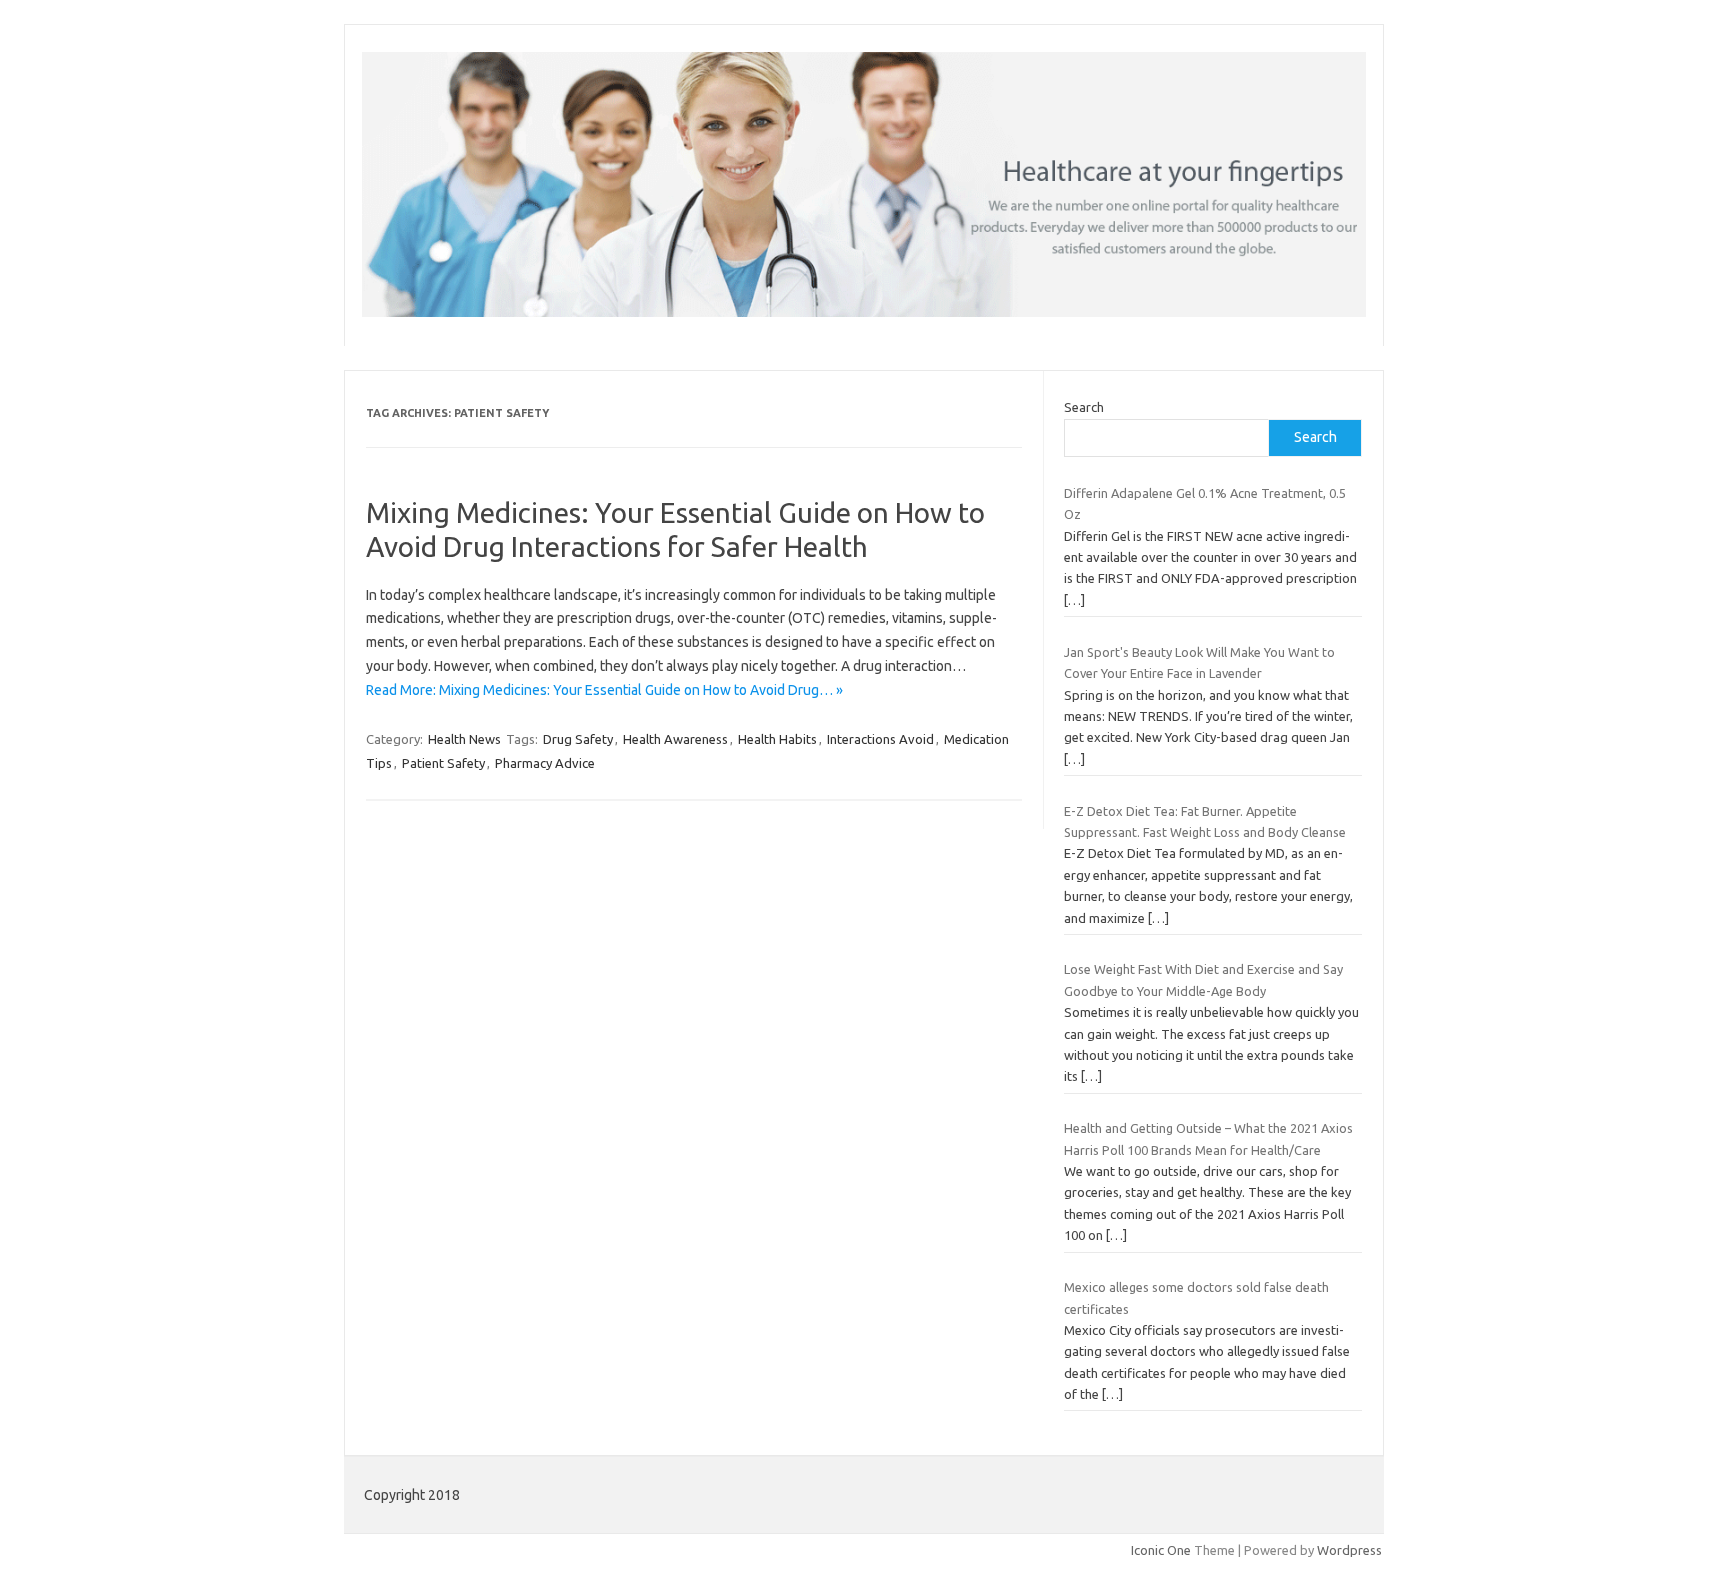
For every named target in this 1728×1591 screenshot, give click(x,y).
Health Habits (777, 739)
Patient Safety (443, 763)
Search (1084, 407)
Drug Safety (578, 739)
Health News (464, 739)
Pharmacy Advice (545, 763)
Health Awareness (675, 739)
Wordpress (1349, 1550)
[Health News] (864, 312)
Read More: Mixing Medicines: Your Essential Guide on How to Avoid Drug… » (604, 690)
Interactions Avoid (880, 739)
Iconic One (1161, 1550)
